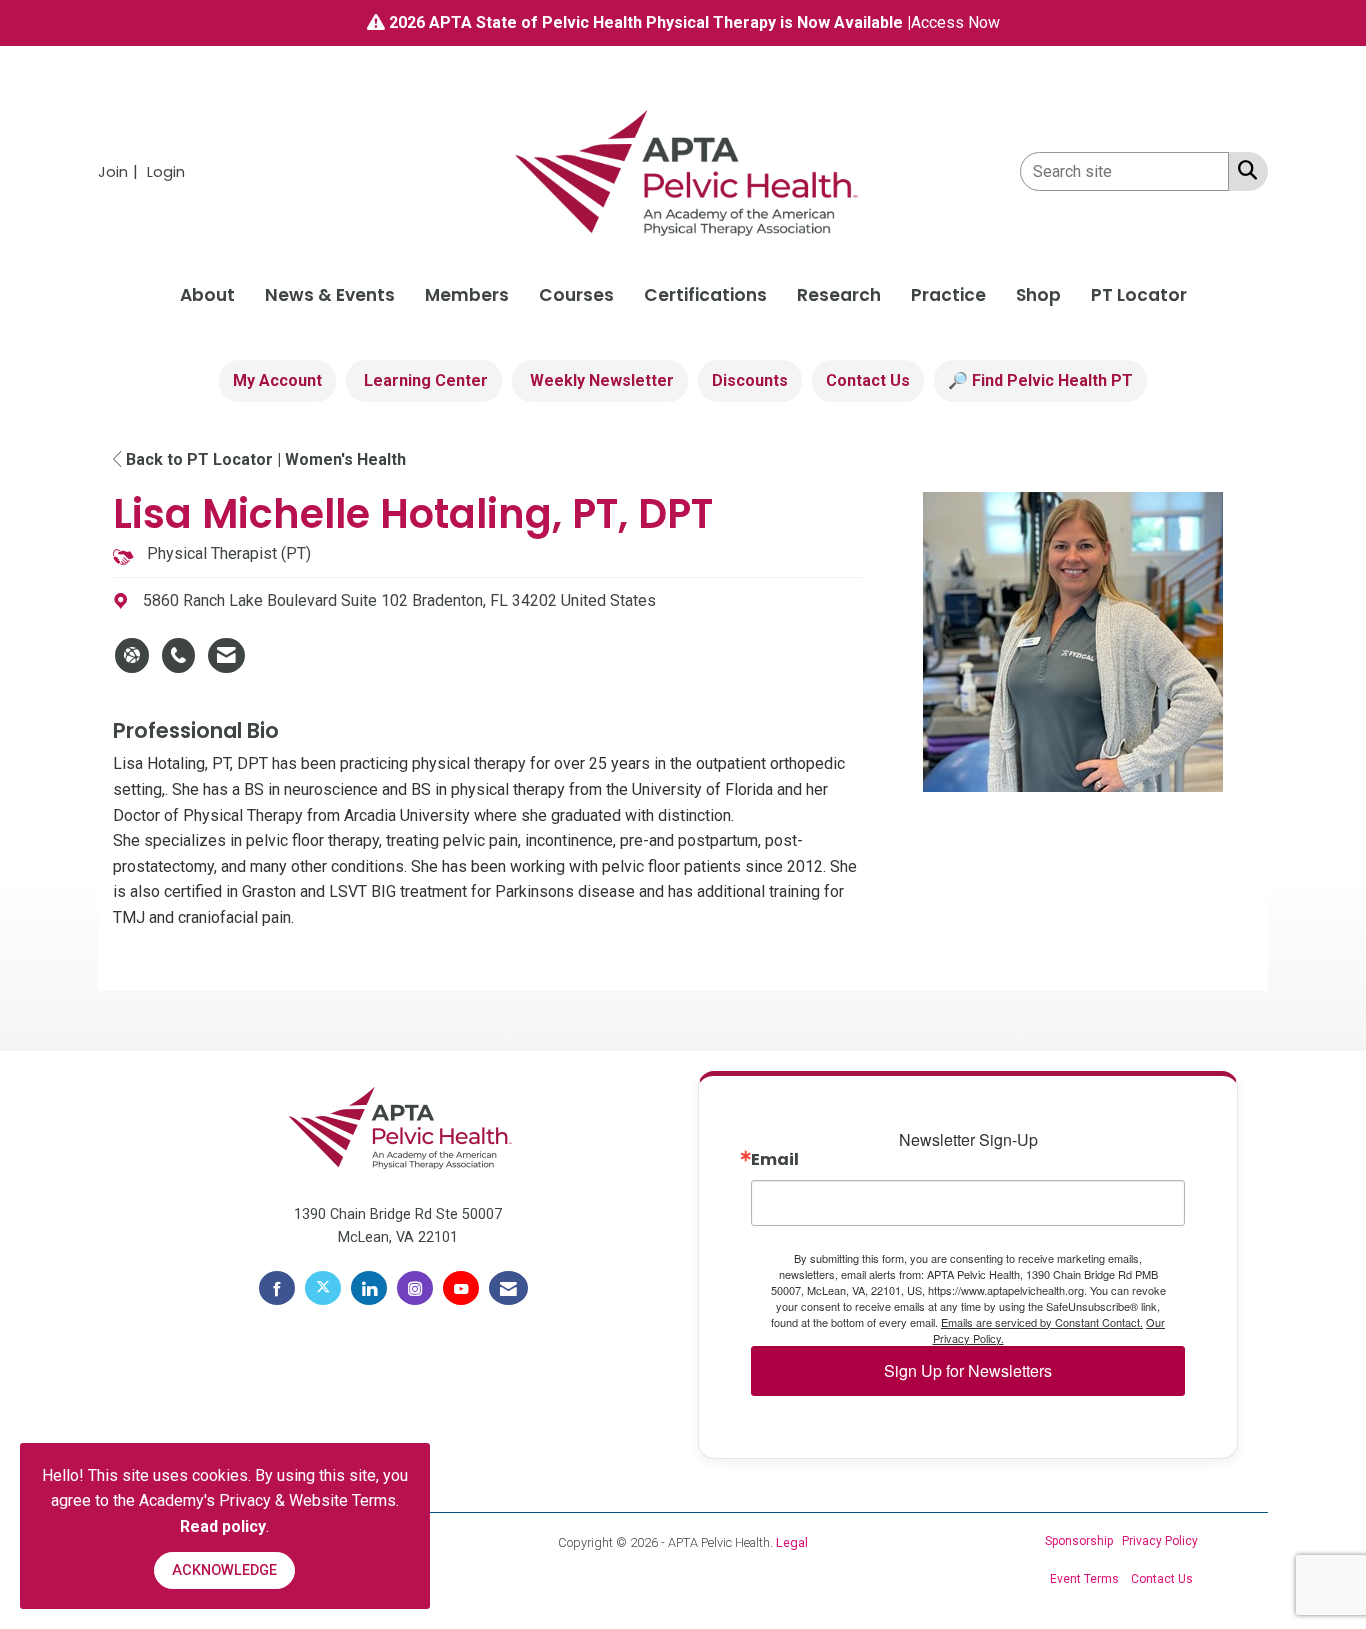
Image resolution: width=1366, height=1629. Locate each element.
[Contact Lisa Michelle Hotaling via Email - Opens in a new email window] (226, 656)
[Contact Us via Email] (508, 1288)
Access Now (955, 22)
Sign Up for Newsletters (968, 1370)
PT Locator (1139, 295)
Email (775, 1160)
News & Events (330, 295)
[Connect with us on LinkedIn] (369, 1288)
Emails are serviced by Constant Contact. (1042, 1322)
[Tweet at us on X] (323, 1288)
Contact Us (868, 380)
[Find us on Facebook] (277, 1288)
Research (839, 295)
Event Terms (1084, 1579)
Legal (792, 1542)
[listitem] (120, 171)
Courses (576, 295)
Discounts (750, 380)
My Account (277, 380)
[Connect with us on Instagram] (415, 1288)
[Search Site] (1243, 170)
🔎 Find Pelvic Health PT (1040, 380)
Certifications (705, 295)
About (207, 295)
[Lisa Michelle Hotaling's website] (132, 656)
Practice (948, 295)
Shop (1038, 295)
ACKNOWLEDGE (224, 1570)
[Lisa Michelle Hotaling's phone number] (178, 656)
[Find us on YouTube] (461, 1288)
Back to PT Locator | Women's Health (264, 459)
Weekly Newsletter (600, 380)
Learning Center (424, 380)
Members (467, 295)
